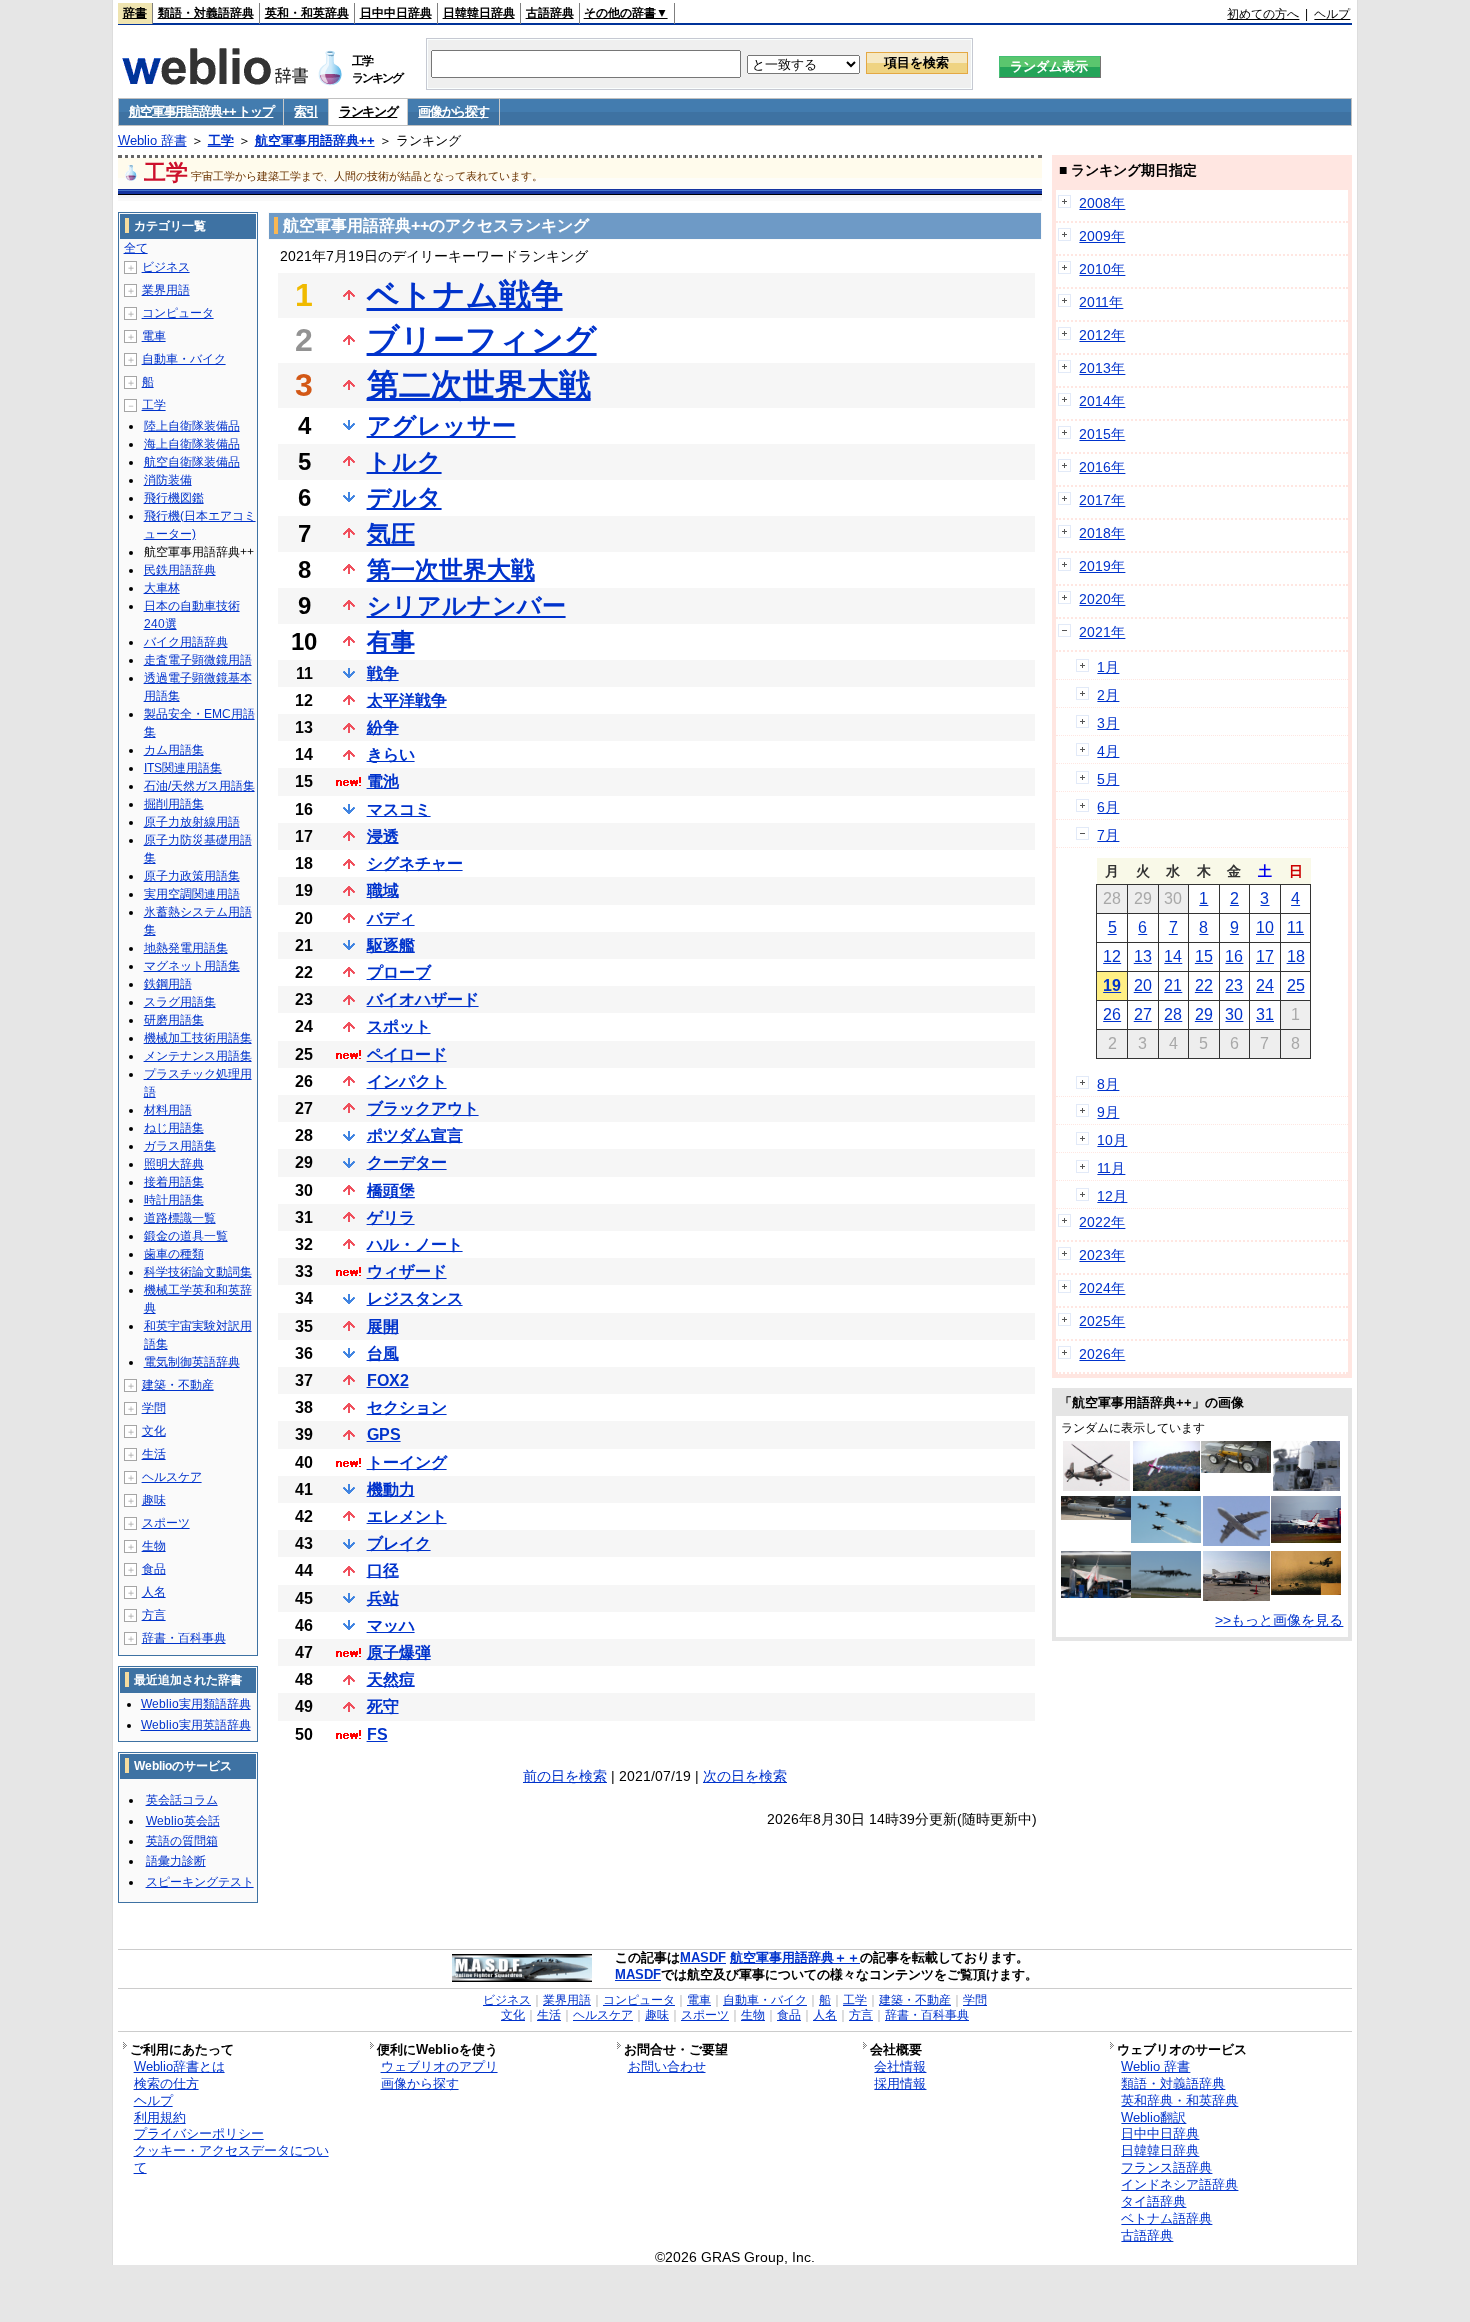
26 (1112, 1014)
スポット (399, 1026)
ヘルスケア (172, 1477)
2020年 (1102, 599)
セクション (407, 1407)
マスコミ (399, 809)
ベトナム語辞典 (1166, 2218)
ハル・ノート (415, 1244)
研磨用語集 (174, 1020)
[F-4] (1236, 1596)
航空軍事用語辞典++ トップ (201, 111)
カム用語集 (174, 750)
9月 (1108, 1112)
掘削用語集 (174, 804)
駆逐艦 (391, 945)
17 (1265, 956)
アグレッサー (441, 425)
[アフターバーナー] (1306, 1538)
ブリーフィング (482, 340)
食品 (154, 1569)
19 (1112, 985)
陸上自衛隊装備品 (192, 426)
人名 (154, 1592)
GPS (384, 1434)
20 (1143, 985)
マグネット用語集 (192, 966)
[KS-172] (1096, 1515)
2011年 (1101, 302)
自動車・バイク (184, 359)
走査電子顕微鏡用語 (198, 660)
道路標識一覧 (180, 1218)
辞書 (135, 13)
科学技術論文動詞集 (198, 1272)
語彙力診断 (176, 1861)
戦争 (383, 673)
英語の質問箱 (182, 1841)
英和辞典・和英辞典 (1179, 2100)
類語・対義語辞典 (206, 13)
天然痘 (391, 1679)
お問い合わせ (667, 2066)
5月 (1108, 779)
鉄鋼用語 (168, 984)
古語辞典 (550, 13)
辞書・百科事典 (184, 1638)
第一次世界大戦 (451, 569)
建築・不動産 (178, 1385)
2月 (1108, 695)
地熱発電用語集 (186, 948)
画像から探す (453, 111)
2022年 (1102, 1222)
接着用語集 (174, 1182)
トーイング (407, 1462)
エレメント (407, 1516)
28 (1173, 1014)
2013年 (1102, 368)
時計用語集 (174, 1200)
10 (1265, 927)
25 (1296, 985)
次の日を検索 (745, 1776)
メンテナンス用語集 (198, 1056)
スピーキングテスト (200, 1882)
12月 (1112, 1196)
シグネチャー (415, 863)
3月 (1108, 723)
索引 (305, 111)
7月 (1108, 835)
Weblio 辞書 (152, 140)
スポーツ (166, 1523)
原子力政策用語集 (192, 876)
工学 (221, 140)
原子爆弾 (399, 1652)
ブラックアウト (423, 1108)
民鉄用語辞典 (180, 570)
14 (1173, 956)
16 (1234, 956)
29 (1204, 1014)
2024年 (1102, 1288)
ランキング (368, 111)
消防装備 (168, 480)
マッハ (391, 1625)
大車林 (162, 588)
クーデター (407, 1162)
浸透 (383, 836)
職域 (383, 890)
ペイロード (407, 1054)
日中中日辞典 (396, 13)
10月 (1112, 1140)
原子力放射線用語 (192, 822)
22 (1204, 985)
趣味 (154, 1500)
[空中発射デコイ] (1236, 1468)
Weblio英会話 (183, 1821)
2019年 (1102, 566)
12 (1112, 956)
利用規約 (160, 2117)
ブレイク (399, 1543)
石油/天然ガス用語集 (199, 786)
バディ (391, 918)
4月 (1108, 751)
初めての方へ (1263, 14)
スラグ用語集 (180, 1002)
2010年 (1102, 269)
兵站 (383, 1598)
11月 (1111, 1168)
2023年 (1102, 1255)
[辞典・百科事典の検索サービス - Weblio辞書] (215, 79)
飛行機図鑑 (174, 498)
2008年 (1102, 203)
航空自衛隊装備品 (192, 462)
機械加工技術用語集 (198, 1038)
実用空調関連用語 (192, 894)
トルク (404, 461)
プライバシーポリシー (199, 2133)
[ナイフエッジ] (1166, 1486)
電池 (383, 781)
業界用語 (166, 290)
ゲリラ (391, 1217)
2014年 (1102, 401)
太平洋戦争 (407, 700)
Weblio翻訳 (1153, 2117)
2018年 (1102, 533)
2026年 (1102, 1354)
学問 (154, 1408)
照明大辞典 (174, 1164)
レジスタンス (415, 1298)
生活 (154, 1454)
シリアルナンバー (466, 605)
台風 (383, 1353)
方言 (154, 1615)
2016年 (1102, 467)
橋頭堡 (391, 1190)
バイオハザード (423, 999)
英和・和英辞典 (307, 13)
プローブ (399, 972)
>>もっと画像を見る (1279, 1620)
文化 (154, 1431)
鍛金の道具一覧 (186, 1236)
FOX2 (388, 1380)
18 (1296, 956)
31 (1265, 1014)
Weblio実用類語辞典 (196, 1704)
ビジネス (166, 267)
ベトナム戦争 (465, 295)
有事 (391, 641)
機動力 (391, 1489)
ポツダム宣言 (415, 1135)
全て (136, 248)
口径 (383, 1570)
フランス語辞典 (1166, 2167)
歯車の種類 (174, 1254)
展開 (383, 1326)
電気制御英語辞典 (192, 1362)
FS (377, 1734)
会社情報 (900, 2066)
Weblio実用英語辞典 (196, 1725)
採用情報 (900, 2083)
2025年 (1102, 1321)
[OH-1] (1096, 1486)
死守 (383, 1706)
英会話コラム (182, 1800)
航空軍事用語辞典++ (315, 140)
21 (1173, 985)
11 (1295, 927)
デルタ (404, 497)
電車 (154, 336)
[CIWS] (1306, 1486)
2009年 (1102, 236)
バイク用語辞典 (186, 642)
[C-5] (1236, 1541)
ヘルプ (1332, 14)
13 (1143, 956)
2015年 (1102, 434)
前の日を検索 (565, 1776)
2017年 (1102, 500)
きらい (391, 754)
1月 (1108, 667)
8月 (1108, 1084)
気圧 (391, 533)
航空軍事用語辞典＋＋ (795, 1957)
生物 (154, 1546)
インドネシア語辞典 (1179, 2184)
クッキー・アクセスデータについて (231, 2159)
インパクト (407, 1081)
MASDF (703, 1957)
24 (1265, 985)
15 (1204, 956)
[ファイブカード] (1166, 1538)
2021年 (1102, 632)
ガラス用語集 (180, 1146)
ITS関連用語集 (183, 768)
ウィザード (407, 1271)
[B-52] (1166, 1593)
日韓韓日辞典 (479, 13)
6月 (1108, 807)
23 (1234, 985)
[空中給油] (1306, 1590)
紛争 (383, 727)
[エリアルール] (1096, 1593)
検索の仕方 (166, 2083)
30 (1234, 1014)
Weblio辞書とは (179, 2066)
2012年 (1102, 335)
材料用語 (168, 1110)
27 (1143, 1014)
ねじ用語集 (174, 1128)
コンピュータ (178, 313)
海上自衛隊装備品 (192, 444)
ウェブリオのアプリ (439, 2066)
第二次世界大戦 (479, 385)
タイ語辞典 (1153, 2201)
